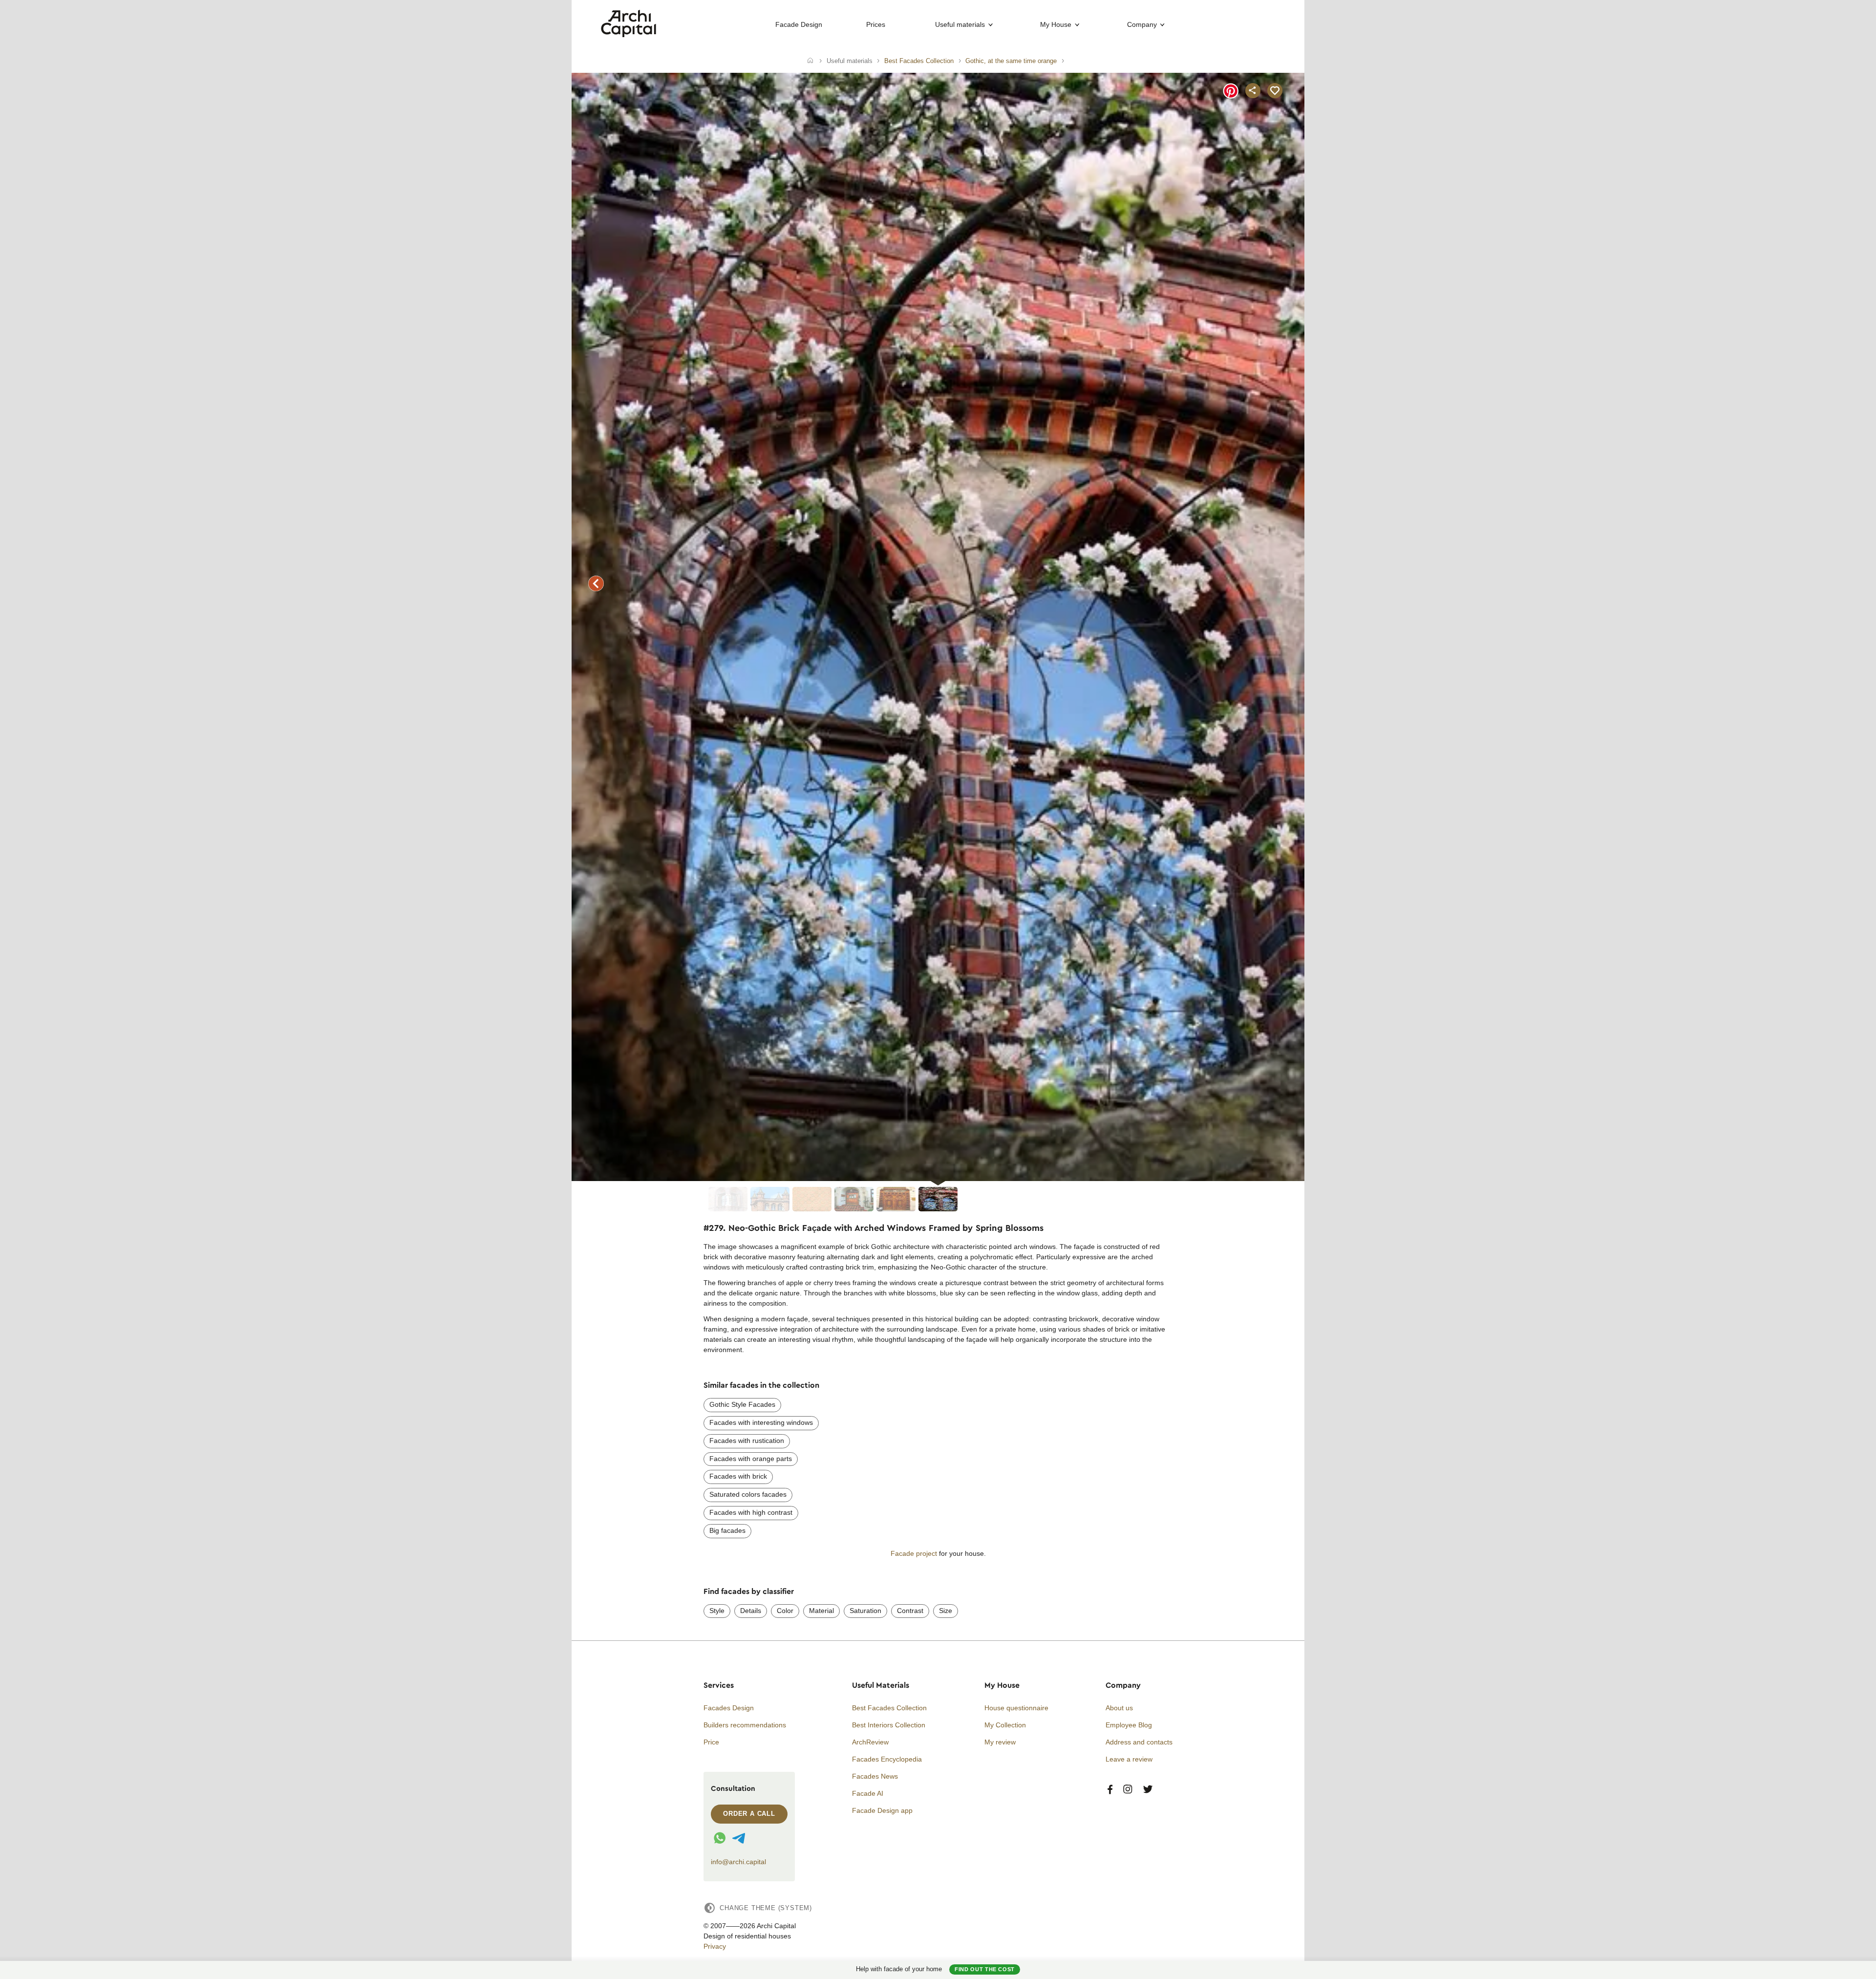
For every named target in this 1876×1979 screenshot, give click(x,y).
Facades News (875, 1776)
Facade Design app (882, 1810)
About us (1119, 1708)
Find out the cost (985, 1969)
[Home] (810, 61)
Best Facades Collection (889, 1708)
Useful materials (960, 24)
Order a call (749, 1814)
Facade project (914, 1553)
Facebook (1110, 1790)
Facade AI (868, 1793)
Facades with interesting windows (761, 1422)
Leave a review (1129, 1759)
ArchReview (870, 1742)
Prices (876, 24)
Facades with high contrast (751, 1512)
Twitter (1148, 1790)
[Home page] (629, 35)
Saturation (865, 1611)
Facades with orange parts (751, 1459)
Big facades (727, 1530)
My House (1056, 24)
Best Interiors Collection (889, 1725)
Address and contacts (1139, 1742)
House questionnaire (1016, 1708)
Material (821, 1611)
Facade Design (799, 24)
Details (751, 1611)
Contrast (910, 1611)
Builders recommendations (745, 1725)
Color (785, 1611)
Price (711, 1742)
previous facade (596, 583)
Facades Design (729, 1708)
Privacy (715, 1946)
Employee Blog (1129, 1725)
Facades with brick (738, 1476)
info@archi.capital (738, 1862)
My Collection (1005, 1725)
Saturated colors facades (748, 1494)
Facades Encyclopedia (887, 1759)
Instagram (1128, 1790)
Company (1142, 24)
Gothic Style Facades (742, 1404)
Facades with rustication (747, 1441)
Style (717, 1611)
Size (946, 1611)
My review (1000, 1742)
